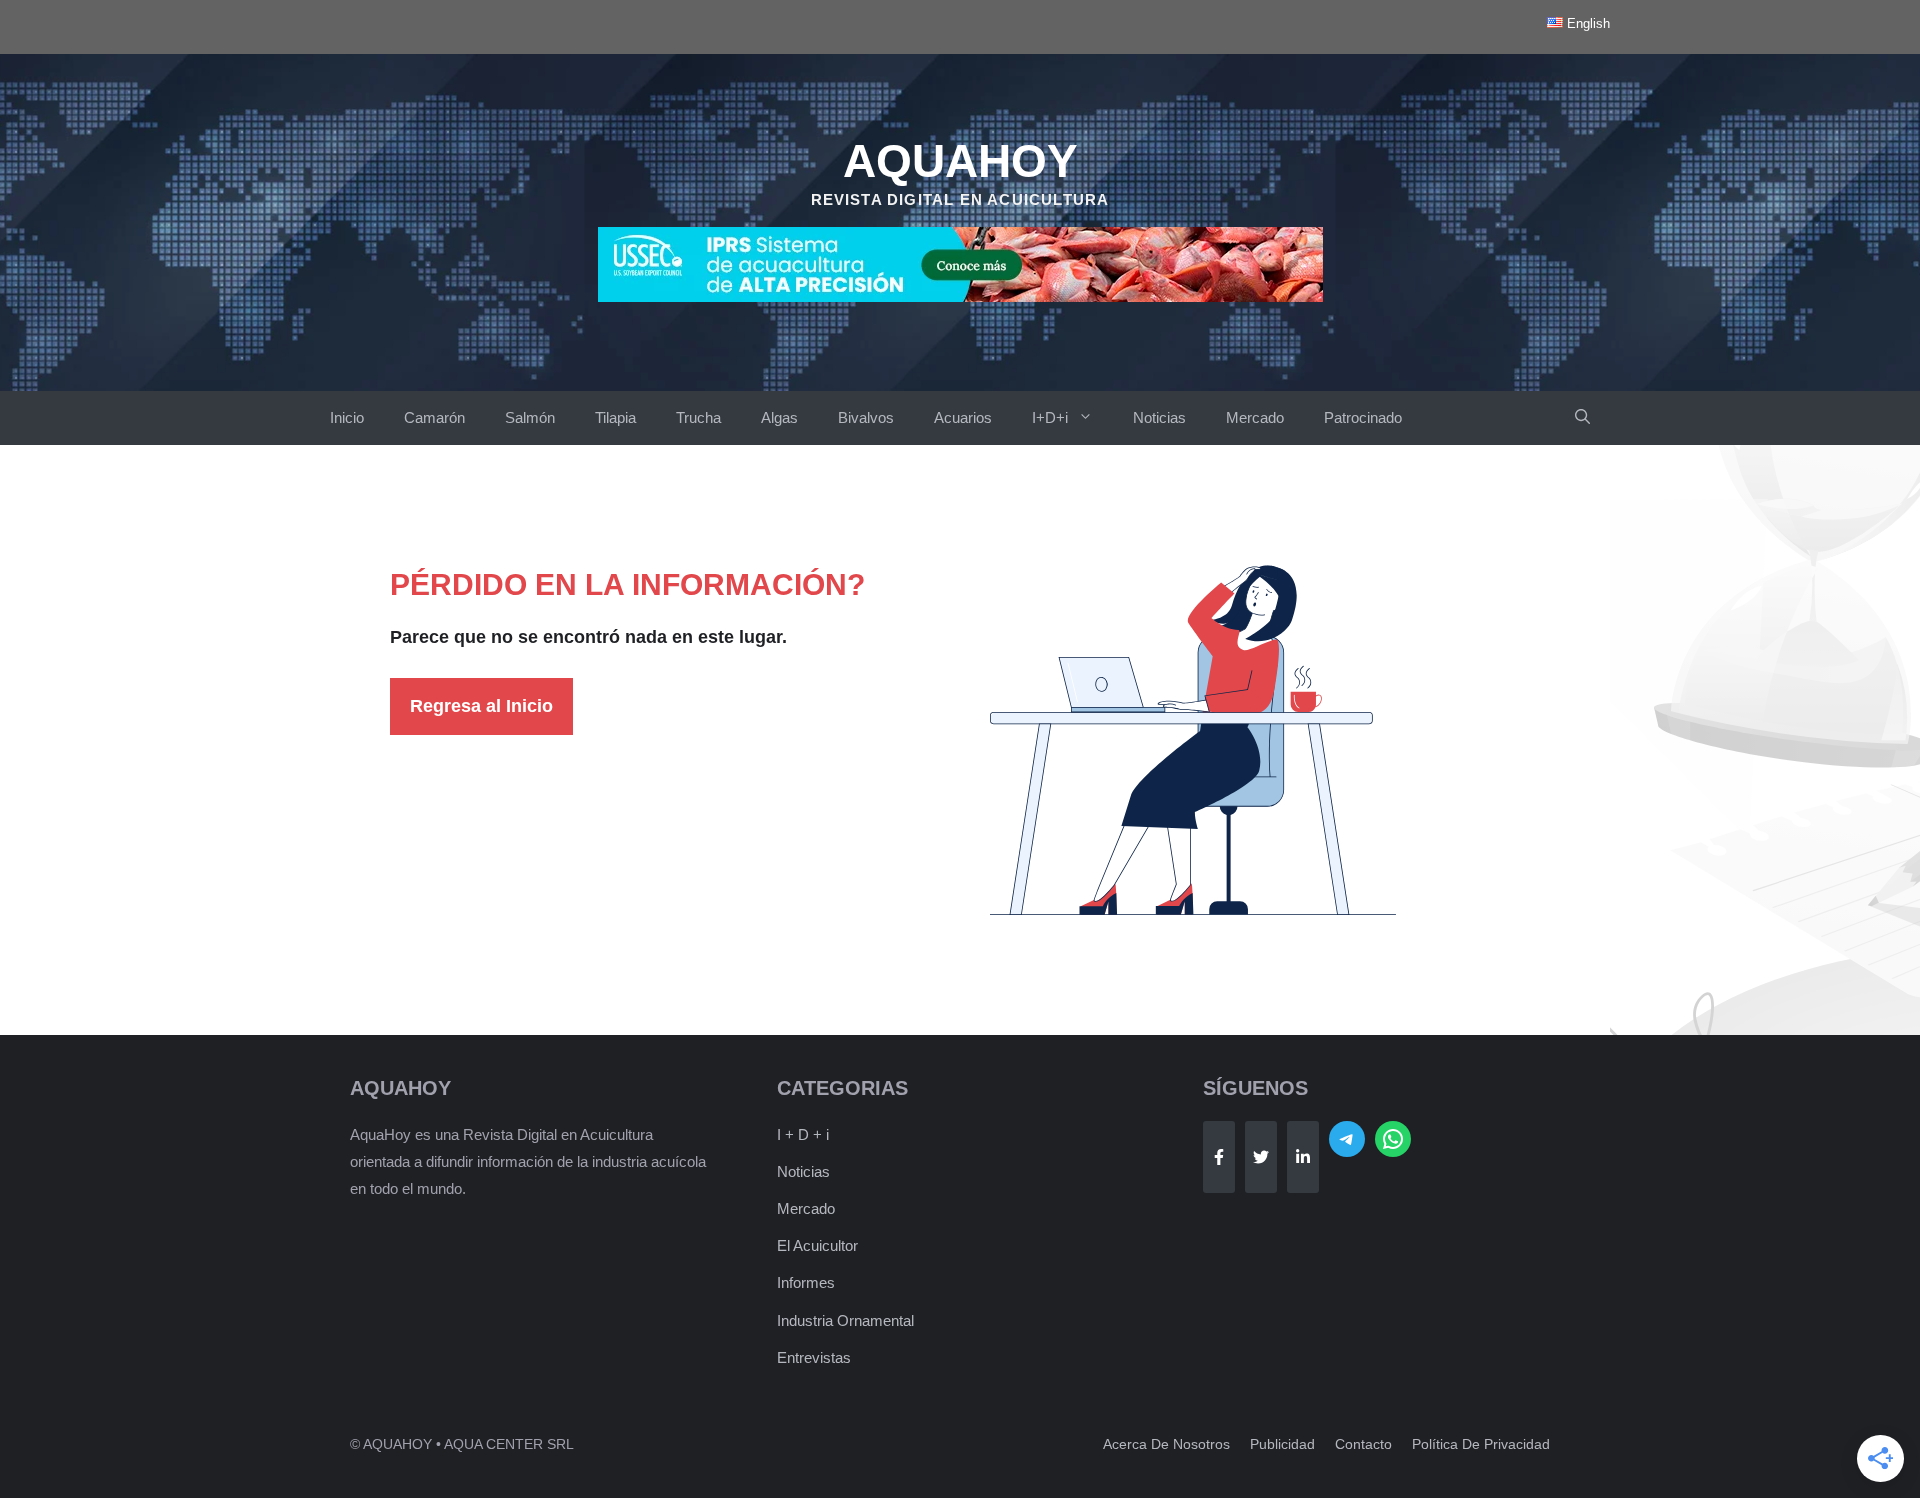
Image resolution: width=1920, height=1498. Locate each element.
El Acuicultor (817, 1245)
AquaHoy (960, 161)
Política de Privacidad (1481, 1444)
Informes (806, 1282)
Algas (779, 417)
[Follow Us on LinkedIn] (1303, 1157)
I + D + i (803, 1134)
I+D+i (1050, 417)
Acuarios (963, 417)
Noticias (1159, 417)
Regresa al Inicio (481, 706)
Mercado (1255, 417)
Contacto (1363, 1444)
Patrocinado (1363, 417)
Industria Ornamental (845, 1320)
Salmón (530, 417)
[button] (1582, 418)
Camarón (434, 417)
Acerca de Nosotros (1166, 1444)
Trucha (698, 417)
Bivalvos (866, 417)
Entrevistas (814, 1357)
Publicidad (1282, 1444)
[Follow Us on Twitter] (1261, 1157)
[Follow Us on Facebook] (1219, 1157)
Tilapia (615, 417)
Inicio (347, 417)
